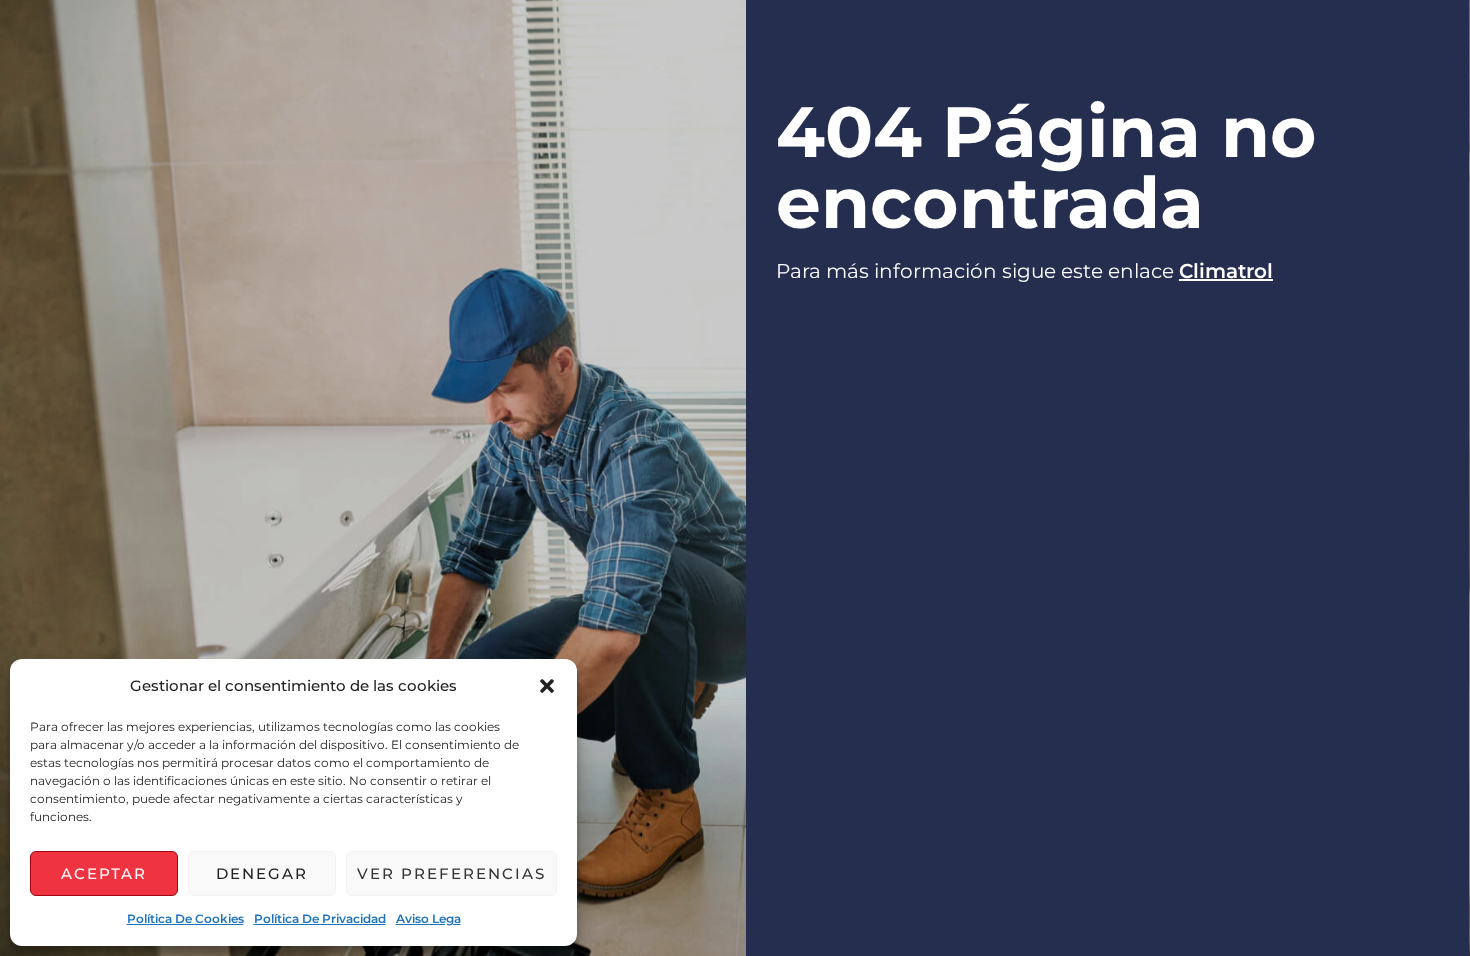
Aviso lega (428, 918)
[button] (547, 686)
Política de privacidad (320, 918)
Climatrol (1226, 271)
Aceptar (104, 873)
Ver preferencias (451, 873)
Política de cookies (185, 918)
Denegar (262, 873)
